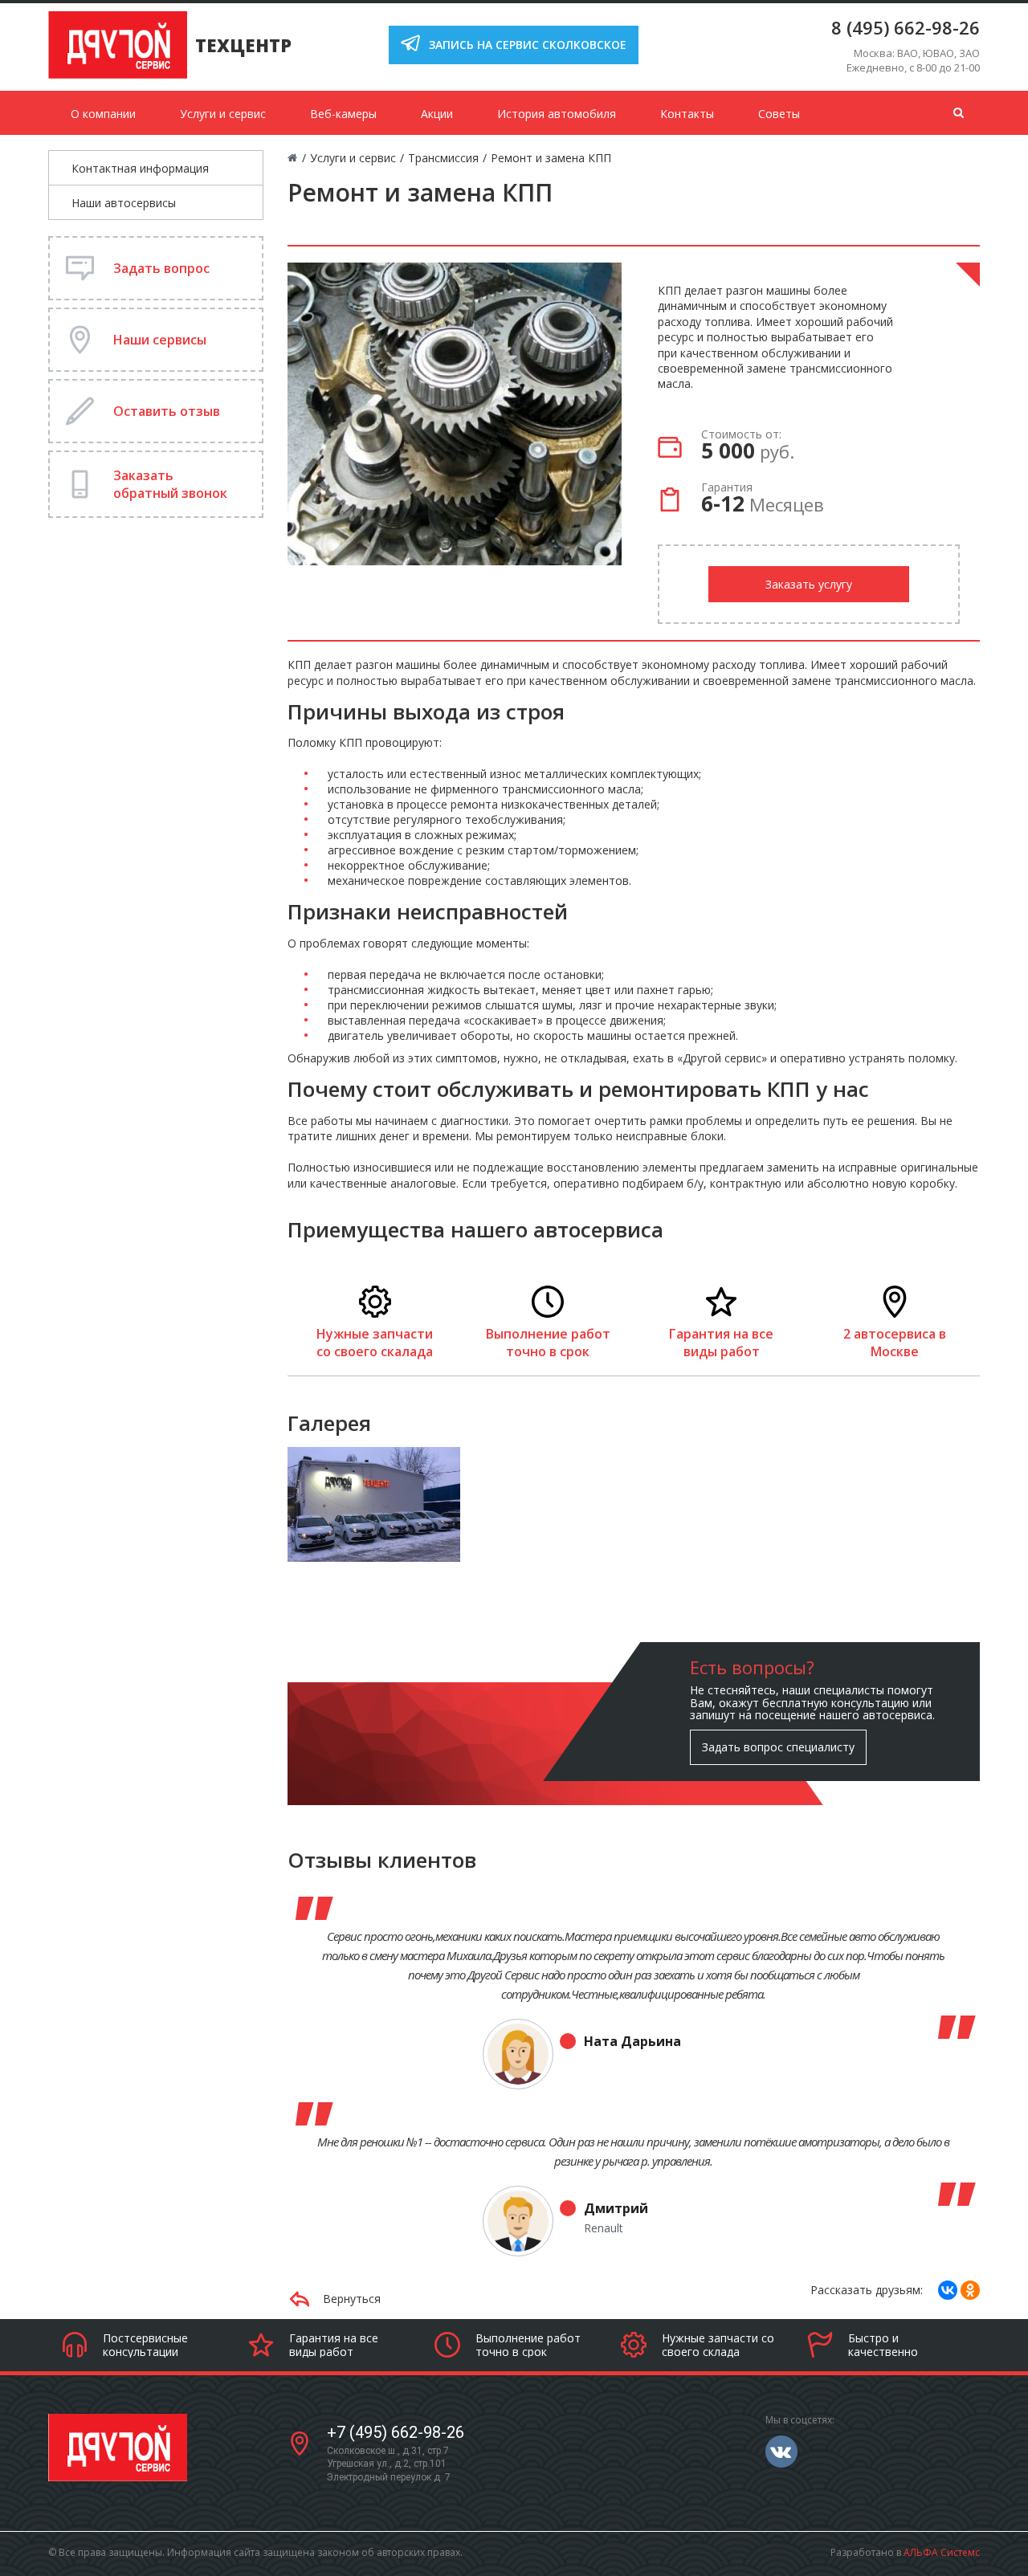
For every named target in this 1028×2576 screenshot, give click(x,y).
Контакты (687, 114)
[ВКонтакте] (948, 2290)
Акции (437, 114)
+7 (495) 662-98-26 (396, 2432)
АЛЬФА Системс (942, 2552)
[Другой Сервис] (374, 1503)
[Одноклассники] (970, 2290)
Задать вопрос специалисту (778, 1747)
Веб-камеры (343, 114)
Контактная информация (140, 168)
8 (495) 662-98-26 (906, 27)
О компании (103, 114)
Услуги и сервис (223, 114)
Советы (779, 114)
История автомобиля (557, 114)
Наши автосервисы (124, 203)
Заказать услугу (809, 584)
